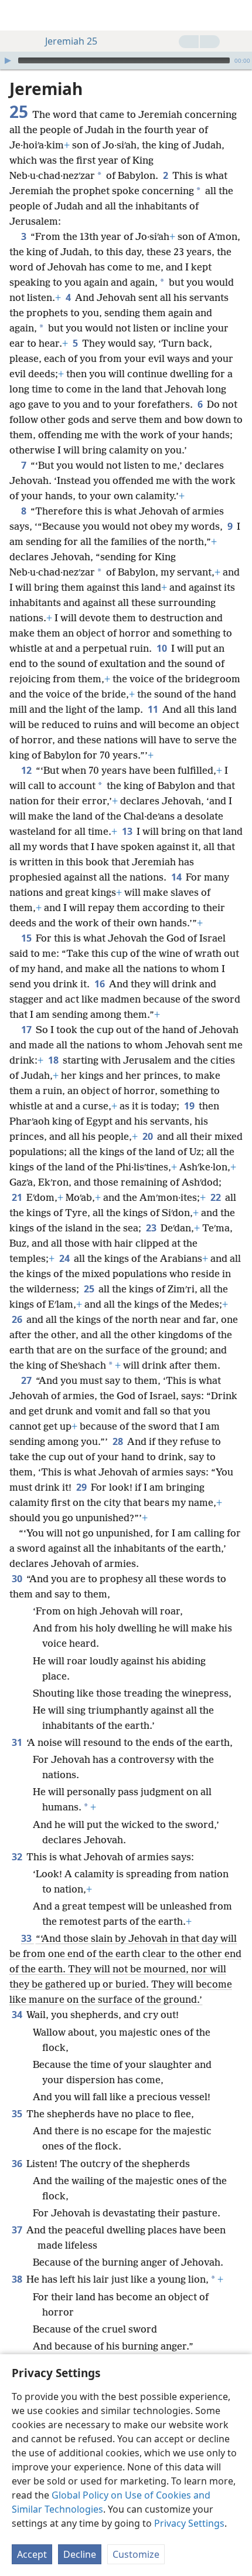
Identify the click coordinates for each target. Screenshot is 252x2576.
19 (190, 1106)
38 (18, 2279)
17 (27, 1030)
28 (119, 1441)
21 (18, 1197)
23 (152, 1228)
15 (27, 938)
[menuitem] (18, 15)
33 (27, 1938)
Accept (32, 2554)
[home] (18, 15)
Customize (136, 2554)
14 (177, 877)
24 (65, 1258)
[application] (126, 60)
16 (101, 984)
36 (18, 2164)
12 (27, 770)
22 (217, 1197)
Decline (80, 2554)
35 (18, 2114)
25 (90, 1289)
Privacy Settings (189, 2523)
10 (163, 648)
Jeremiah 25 (71, 41)
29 (82, 1487)
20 (149, 1136)
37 (18, 2230)
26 (18, 1319)
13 (128, 831)
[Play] (8, 60)
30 (18, 1579)
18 (54, 1060)
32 (18, 1857)
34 (18, 2015)
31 (18, 1742)
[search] (237, 15)
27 (27, 1380)
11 (154, 709)
